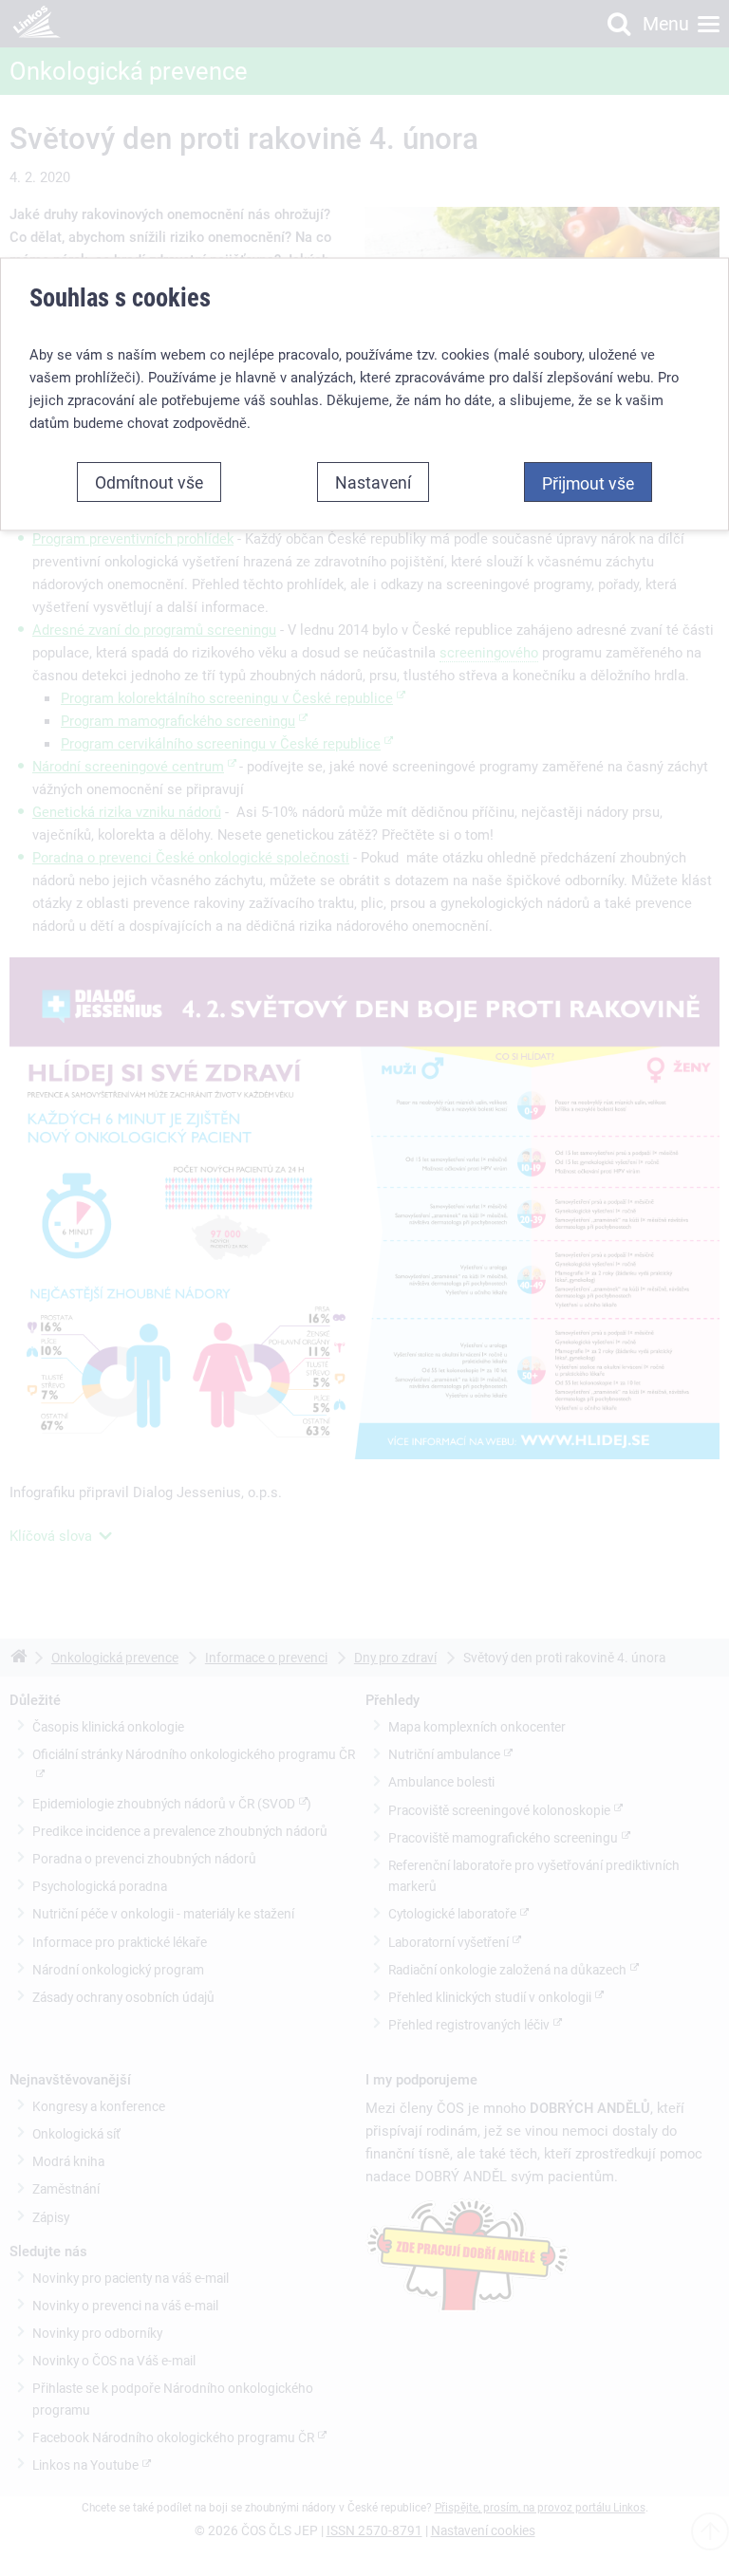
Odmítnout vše (149, 481)
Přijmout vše (588, 482)
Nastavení (373, 481)
